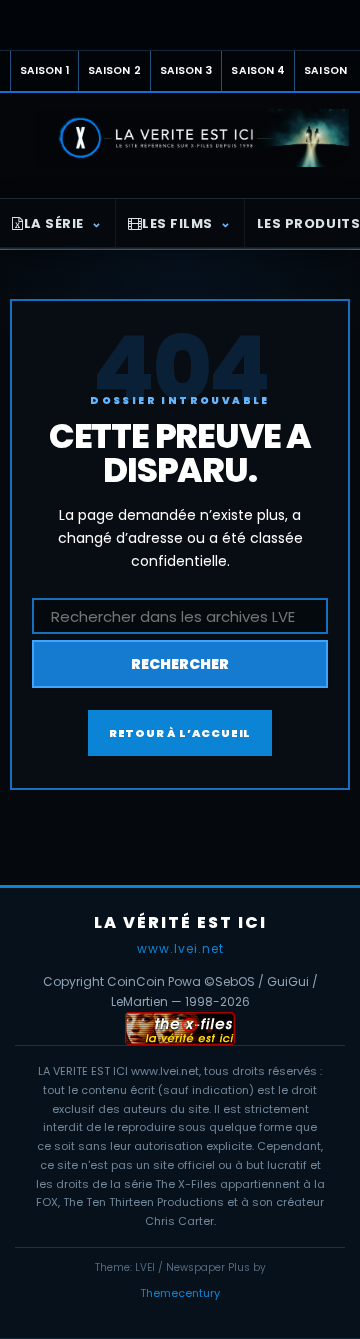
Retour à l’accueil (180, 733)
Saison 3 (186, 70)
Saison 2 (114, 70)
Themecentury (180, 1293)
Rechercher (180, 664)
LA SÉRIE (54, 223)
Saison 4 (258, 70)
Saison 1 (44, 70)
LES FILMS (177, 223)
